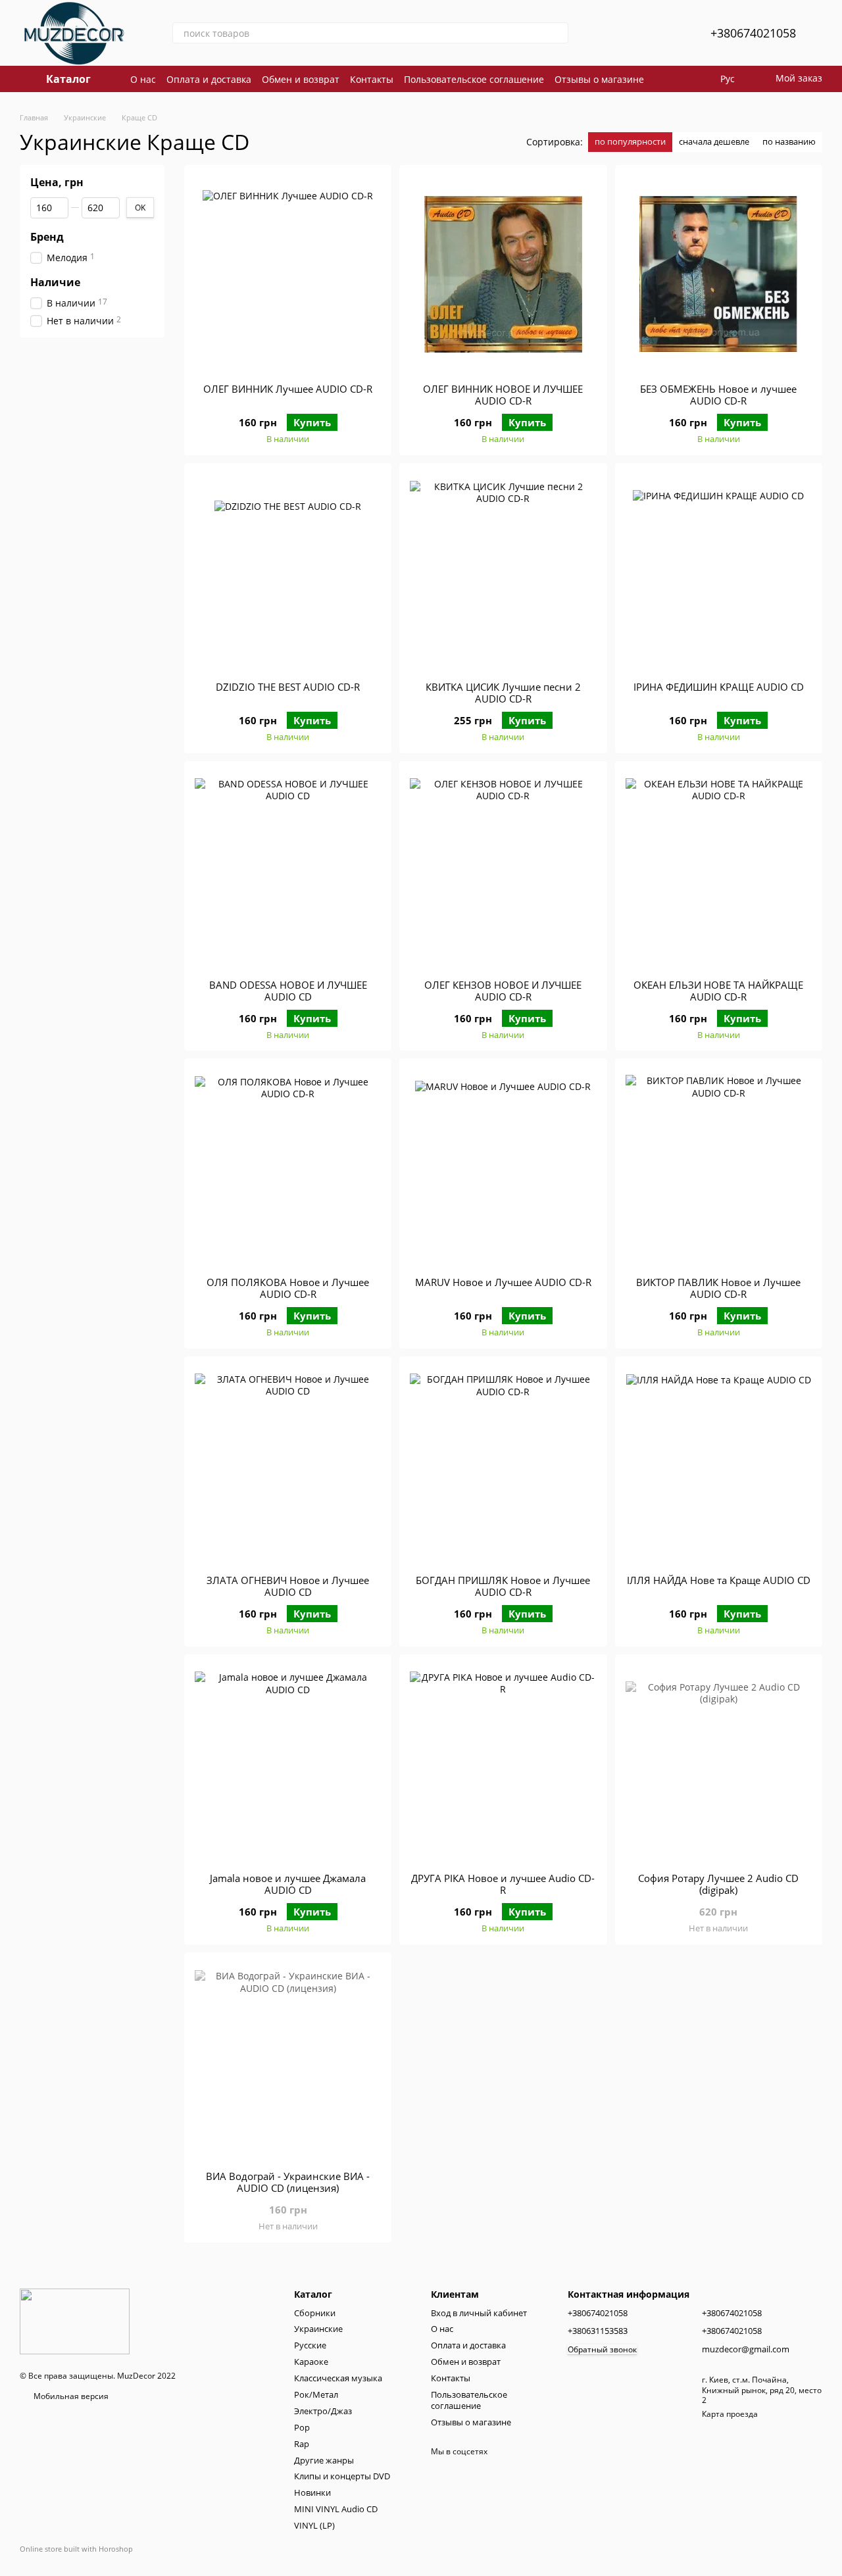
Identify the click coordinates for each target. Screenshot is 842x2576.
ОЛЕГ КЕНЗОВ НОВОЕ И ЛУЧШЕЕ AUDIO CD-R (503, 991)
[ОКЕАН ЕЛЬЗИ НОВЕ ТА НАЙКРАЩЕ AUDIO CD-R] (719, 870)
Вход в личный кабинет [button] (479, 2313)
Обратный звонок (602, 2350)
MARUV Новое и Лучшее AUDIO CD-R (503, 1282)
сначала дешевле (714, 141)
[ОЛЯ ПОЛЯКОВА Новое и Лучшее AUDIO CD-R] (288, 1168)
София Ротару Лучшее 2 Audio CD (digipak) (718, 1884)
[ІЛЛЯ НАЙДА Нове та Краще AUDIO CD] (719, 1466)
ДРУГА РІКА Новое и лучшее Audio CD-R (503, 1884)
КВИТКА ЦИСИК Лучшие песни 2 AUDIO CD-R (503, 693)
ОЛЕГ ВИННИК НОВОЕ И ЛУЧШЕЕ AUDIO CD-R (503, 395)
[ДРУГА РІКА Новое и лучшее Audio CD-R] (503, 1764)
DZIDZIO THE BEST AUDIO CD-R (288, 687)
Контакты (372, 79)
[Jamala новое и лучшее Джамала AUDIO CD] (288, 1764)
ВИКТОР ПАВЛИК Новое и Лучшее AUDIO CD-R (718, 1288)
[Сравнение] (634, 33)
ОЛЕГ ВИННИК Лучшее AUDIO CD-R (288, 389)
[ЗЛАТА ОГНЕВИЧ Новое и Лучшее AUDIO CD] (288, 1466)
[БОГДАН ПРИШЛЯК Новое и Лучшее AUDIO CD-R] (503, 1466)
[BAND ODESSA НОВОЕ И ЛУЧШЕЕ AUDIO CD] (288, 870)
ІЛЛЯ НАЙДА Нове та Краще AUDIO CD (719, 1580)
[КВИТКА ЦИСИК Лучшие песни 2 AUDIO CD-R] (503, 572)
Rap (302, 2444)
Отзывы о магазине (599, 79)
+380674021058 (753, 33)
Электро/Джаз (323, 2411)
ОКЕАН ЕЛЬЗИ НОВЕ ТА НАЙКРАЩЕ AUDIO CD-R (718, 991)
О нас (143, 79)
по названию (789, 141)
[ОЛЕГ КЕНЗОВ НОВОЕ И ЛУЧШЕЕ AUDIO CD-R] (503, 870)
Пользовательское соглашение (474, 79)
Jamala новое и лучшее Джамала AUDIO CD (288, 1884)
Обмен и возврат (301, 79)
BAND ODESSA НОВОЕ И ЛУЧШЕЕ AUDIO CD (288, 991)
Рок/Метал (316, 2394)
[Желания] (668, 33)
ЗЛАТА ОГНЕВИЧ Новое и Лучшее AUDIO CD (288, 1586)
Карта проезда (730, 2414)
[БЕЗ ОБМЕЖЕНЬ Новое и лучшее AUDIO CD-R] (719, 274)
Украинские (318, 2329)
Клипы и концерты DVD (342, 2476)
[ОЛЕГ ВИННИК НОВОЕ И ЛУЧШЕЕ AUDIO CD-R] (503, 274)
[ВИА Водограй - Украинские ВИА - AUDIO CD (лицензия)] (288, 2062)
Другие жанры (324, 2460)
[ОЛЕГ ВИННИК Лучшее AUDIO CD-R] (288, 274)
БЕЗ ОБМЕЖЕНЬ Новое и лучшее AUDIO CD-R (718, 395)
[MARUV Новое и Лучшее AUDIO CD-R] (503, 1168)
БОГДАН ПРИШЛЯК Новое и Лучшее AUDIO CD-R (503, 1586)
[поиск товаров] (558, 33)
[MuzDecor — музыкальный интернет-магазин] (75, 2321)
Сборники (315, 2313)
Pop (302, 2427)
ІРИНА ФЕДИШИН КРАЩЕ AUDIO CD (719, 687)
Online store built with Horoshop (76, 2549)
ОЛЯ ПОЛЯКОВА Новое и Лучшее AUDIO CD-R (288, 1288)
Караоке (311, 2362)
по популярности (630, 141)
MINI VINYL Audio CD (336, 2509)
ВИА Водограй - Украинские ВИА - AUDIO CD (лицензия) (288, 2182)
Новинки (312, 2492)
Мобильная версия (70, 2396)
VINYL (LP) (314, 2525)
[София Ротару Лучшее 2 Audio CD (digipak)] (719, 1764)
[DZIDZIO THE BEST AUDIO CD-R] (288, 572)
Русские (310, 2345)
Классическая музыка (338, 2378)
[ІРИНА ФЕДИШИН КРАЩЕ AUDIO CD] (719, 572)
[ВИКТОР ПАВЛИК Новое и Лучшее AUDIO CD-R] (719, 1168)
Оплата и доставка (209, 79)
